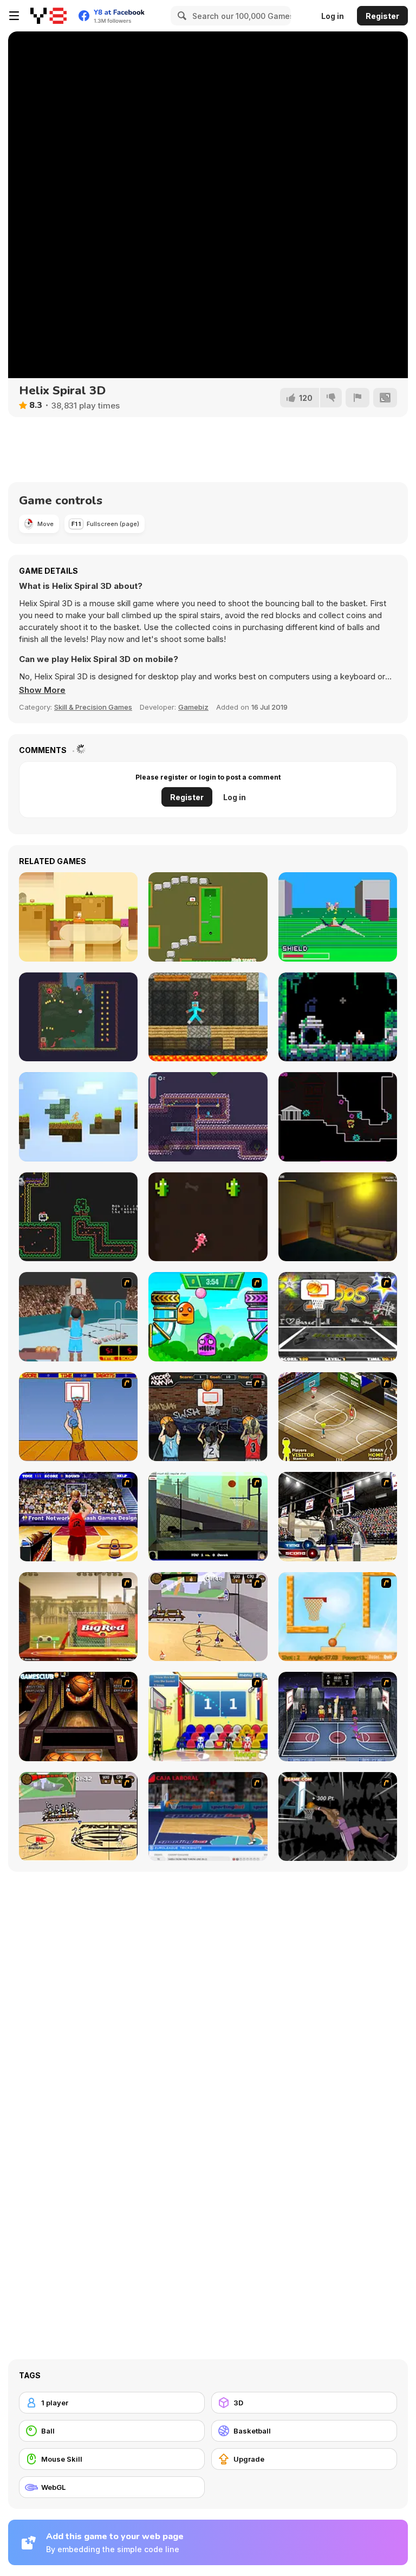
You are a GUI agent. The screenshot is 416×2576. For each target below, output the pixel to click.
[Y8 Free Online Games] (48, 16)
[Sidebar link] (14, 16)
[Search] (180, 16)
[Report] (357, 398)
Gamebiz (193, 707)
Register (382, 16)
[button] (42, 690)
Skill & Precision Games (93, 707)
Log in (333, 16)
